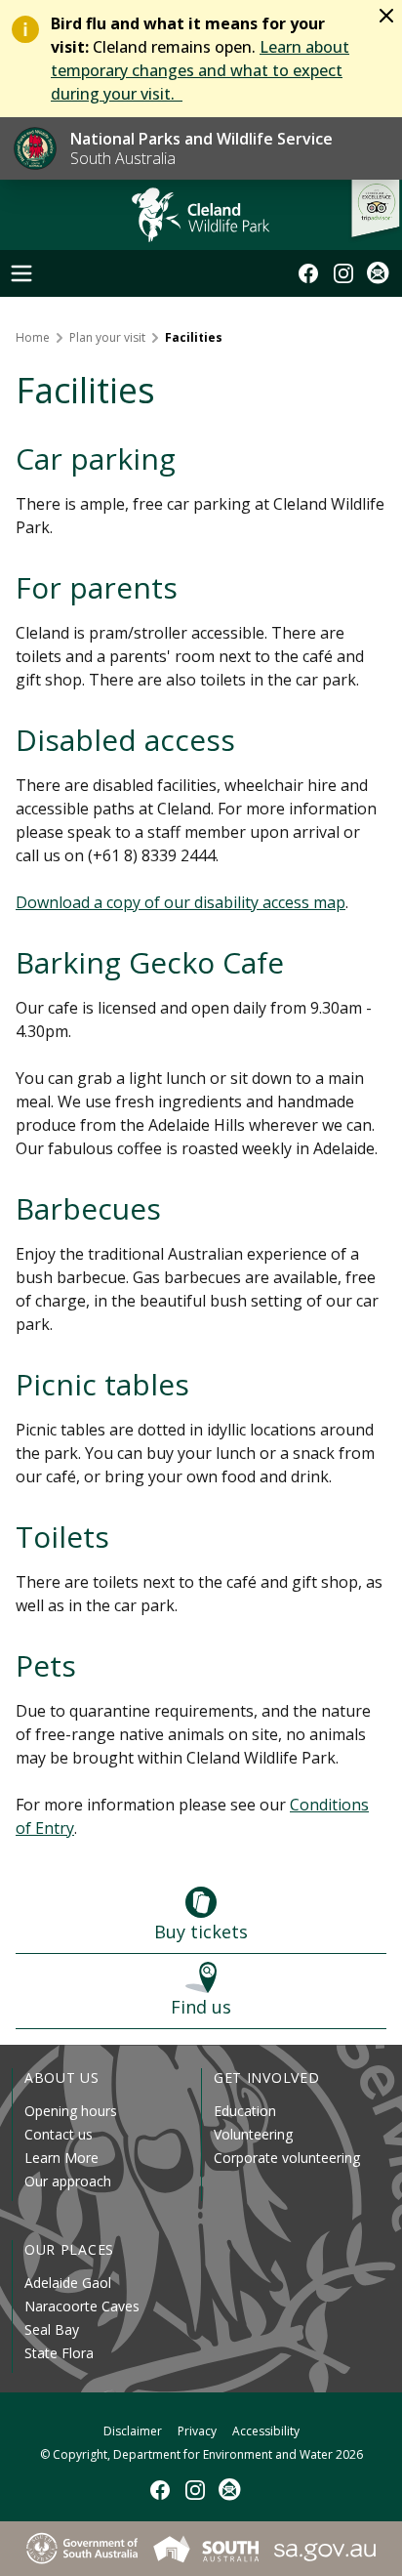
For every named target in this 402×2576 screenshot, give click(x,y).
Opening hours (71, 2111)
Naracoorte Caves (82, 2306)
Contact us (59, 2134)
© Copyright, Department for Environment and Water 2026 (201, 2454)
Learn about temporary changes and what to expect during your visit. (200, 70)
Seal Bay (52, 2329)
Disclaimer (133, 2431)
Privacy (197, 2431)
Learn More (61, 2158)
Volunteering (253, 2134)
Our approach (68, 2181)
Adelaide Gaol (68, 2283)
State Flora (59, 2353)
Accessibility (266, 2431)
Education (245, 2111)
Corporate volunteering (287, 2158)
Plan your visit (107, 338)
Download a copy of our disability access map (181, 902)
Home (33, 338)
